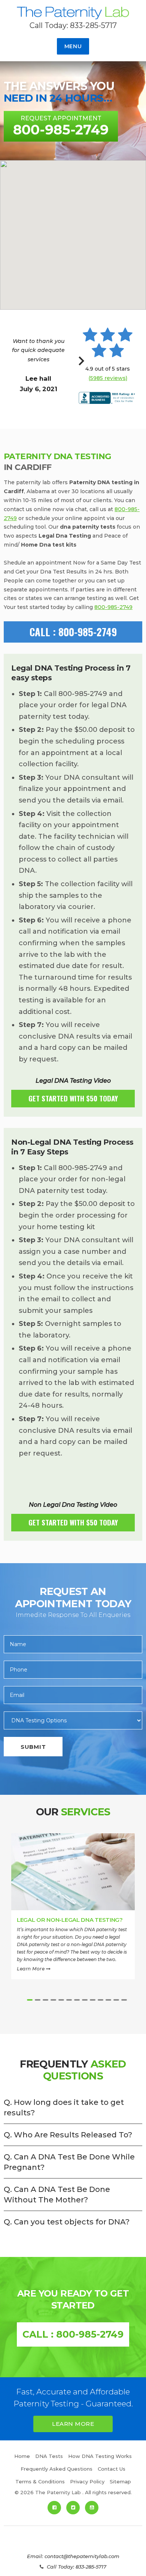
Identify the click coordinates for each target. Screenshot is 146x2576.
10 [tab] (101, 2000)
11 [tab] (108, 2000)
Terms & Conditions (40, 2481)
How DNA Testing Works (100, 2456)
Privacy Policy (87, 2481)
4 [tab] (53, 2000)
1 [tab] (30, 2000)
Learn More (31, 1969)
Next (81, 365)
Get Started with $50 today (73, 1098)
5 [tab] (61, 2000)
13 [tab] (124, 2000)
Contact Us (112, 2469)
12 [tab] (116, 2000)
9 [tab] (93, 2000)
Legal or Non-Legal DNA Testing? (70, 1920)
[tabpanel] (73, 1914)
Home (22, 2456)
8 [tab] (85, 2000)
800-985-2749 (113, 607)
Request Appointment (61, 126)
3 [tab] (45, 2000)
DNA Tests (49, 2456)
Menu (73, 46)
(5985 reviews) (108, 378)
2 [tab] (38, 2000)
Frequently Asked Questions (57, 2469)
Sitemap (120, 2481)
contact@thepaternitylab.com (82, 2556)
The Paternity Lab (73, 14)
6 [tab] (69, 2000)
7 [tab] (77, 2000)
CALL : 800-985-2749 (73, 632)
